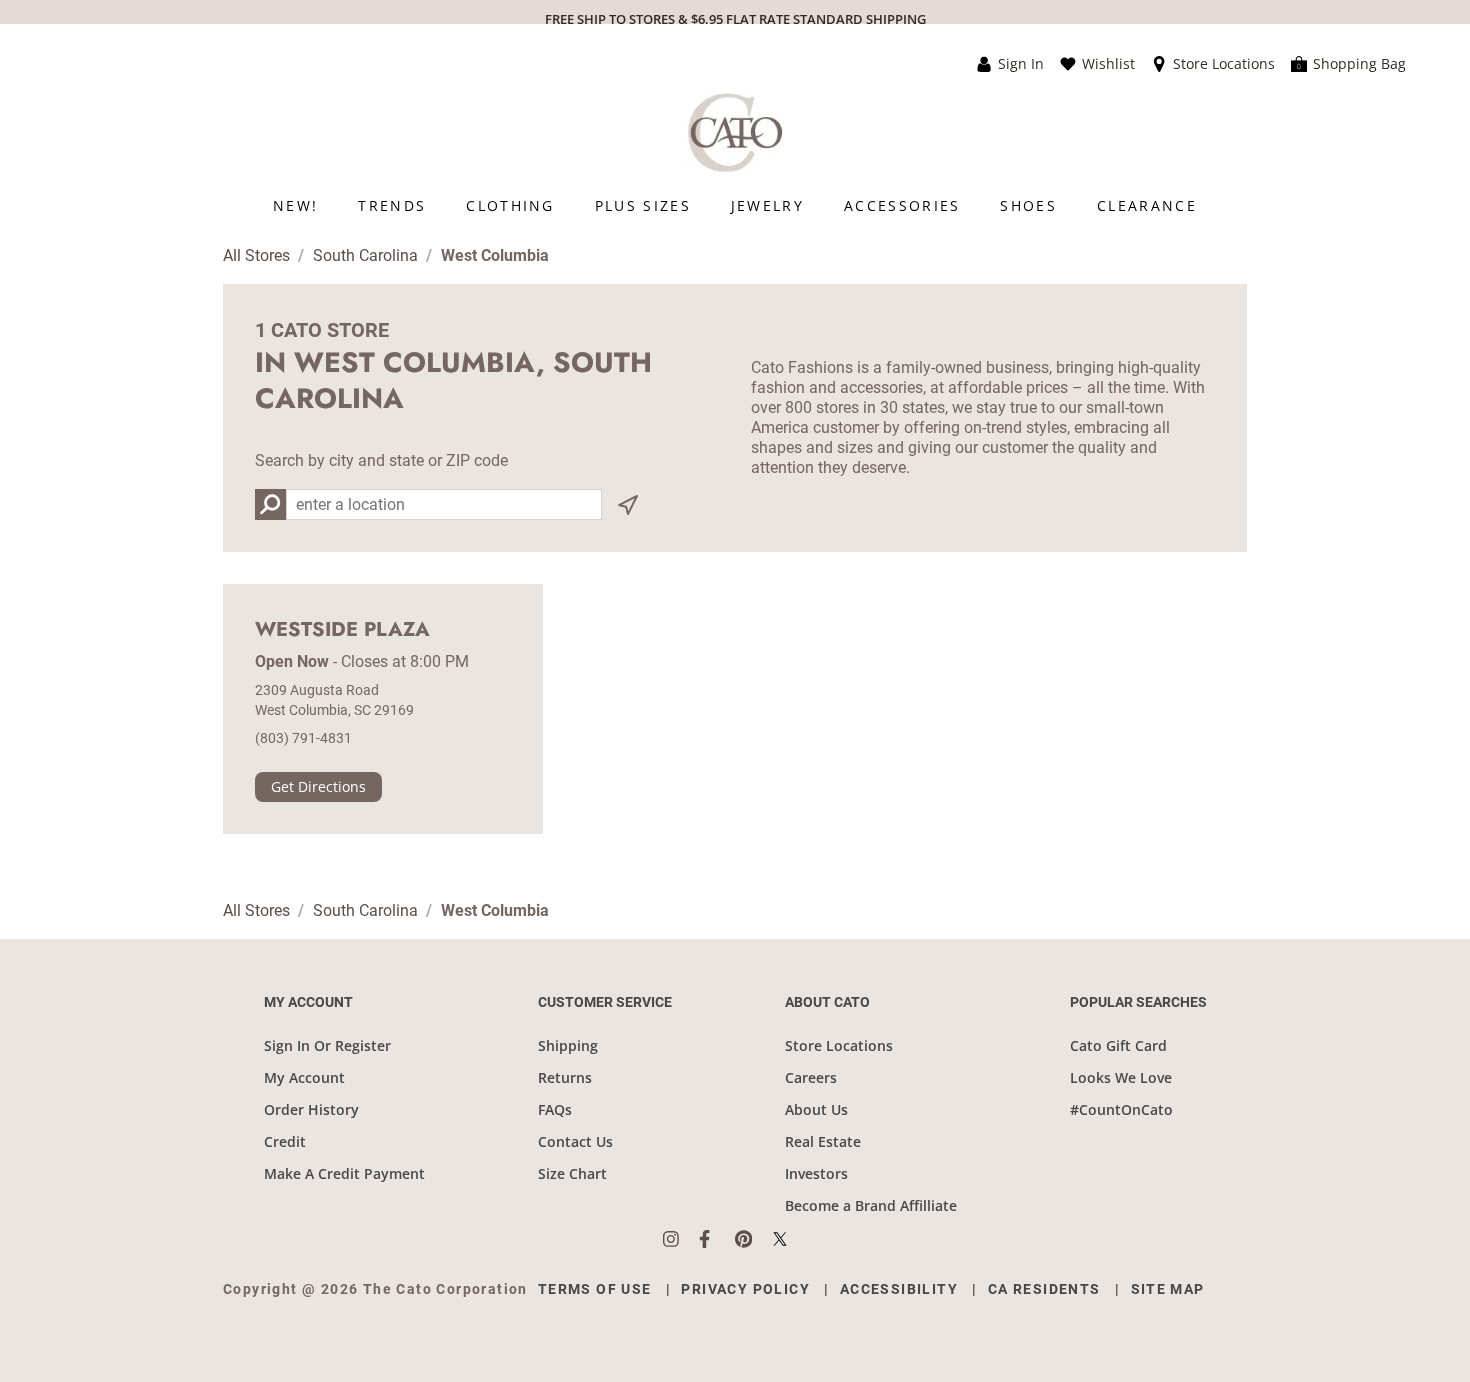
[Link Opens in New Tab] (681, 1239)
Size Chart (572, 1173)
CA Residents (1044, 1289)
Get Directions (318, 786)
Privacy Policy (745, 1289)
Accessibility (899, 1289)
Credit (285, 1141)
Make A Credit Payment (344, 1173)
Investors (816, 1173)
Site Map (1168, 1289)
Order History (311, 1109)
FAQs (555, 1109)
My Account (304, 1077)
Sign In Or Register (327, 1045)
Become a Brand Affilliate (871, 1205)
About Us (816, 1109)
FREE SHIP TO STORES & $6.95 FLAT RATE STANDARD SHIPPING (735, 19)
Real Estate (823, 1141)
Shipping (568, 1045)
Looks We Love (1121, 1077)
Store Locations (839, 1045)
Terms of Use (595, 1289)
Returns (565, 1077)
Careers (811, 1077)
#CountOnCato (1121, 1109)
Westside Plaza (342, 630)
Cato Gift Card (1118, 1045)
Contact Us (575, 1141)
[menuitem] (295, 205)
